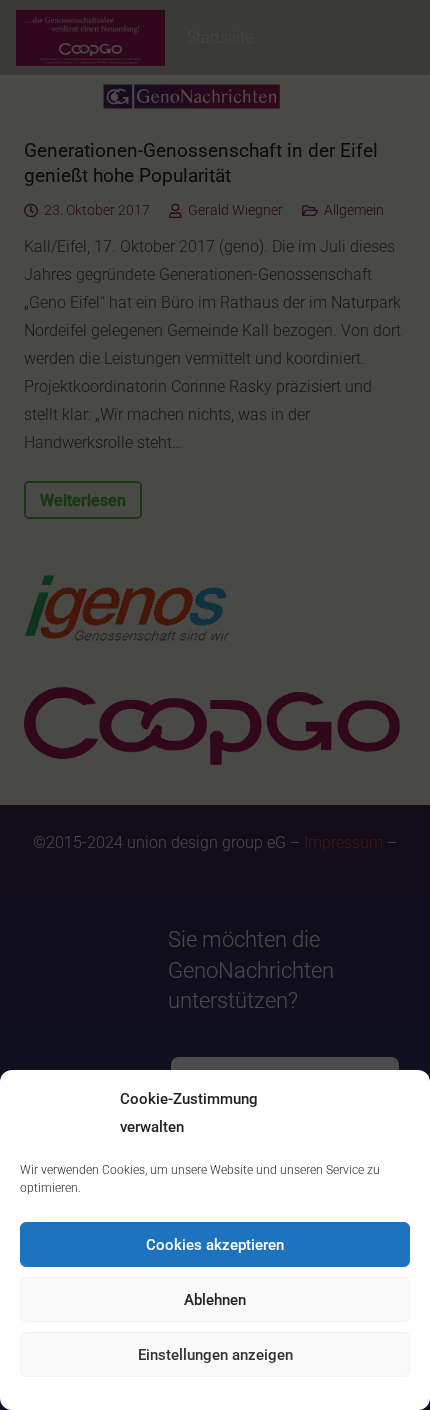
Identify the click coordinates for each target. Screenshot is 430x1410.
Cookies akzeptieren (215, 1245)
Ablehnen (215, 1300)
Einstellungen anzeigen (215, 1355)
